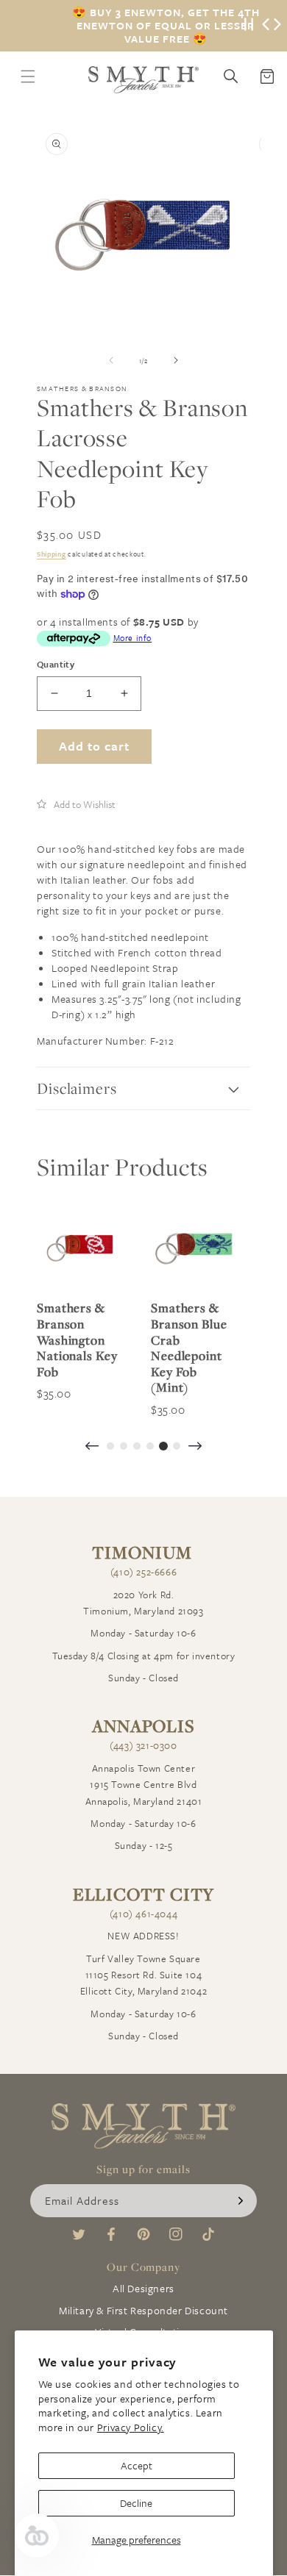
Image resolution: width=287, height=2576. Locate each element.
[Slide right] (176, 360)
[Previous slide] (92, 1447)
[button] (76, 804)
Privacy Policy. (131, 2427)
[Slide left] (111, 360)
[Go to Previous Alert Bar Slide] (266, 26)
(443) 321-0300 (143, 1745)
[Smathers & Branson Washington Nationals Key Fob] (79, 1246)
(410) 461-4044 (143, 1914)
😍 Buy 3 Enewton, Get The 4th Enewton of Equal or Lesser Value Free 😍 (166, 26)
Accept (137, 2465)
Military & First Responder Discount (143, 2310)
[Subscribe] (241, 2201)
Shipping (52, 554)
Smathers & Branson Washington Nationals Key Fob (77, 1339)
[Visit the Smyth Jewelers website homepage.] (143, 80)
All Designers (143, 2288)
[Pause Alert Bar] (249, 26)
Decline (136, 2503)
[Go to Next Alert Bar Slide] (277, 26)
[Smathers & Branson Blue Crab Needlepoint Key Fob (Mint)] (193, 1246)
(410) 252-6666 (143, 1572)
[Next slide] (195, 1447)
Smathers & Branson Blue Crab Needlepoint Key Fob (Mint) (189, 1348)
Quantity (56, 664)
